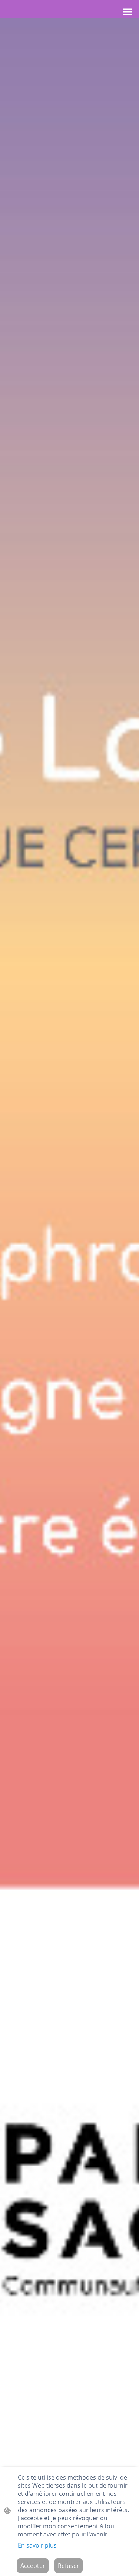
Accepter (33, 2566)
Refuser (69, 2566)
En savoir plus (37, 2545)
